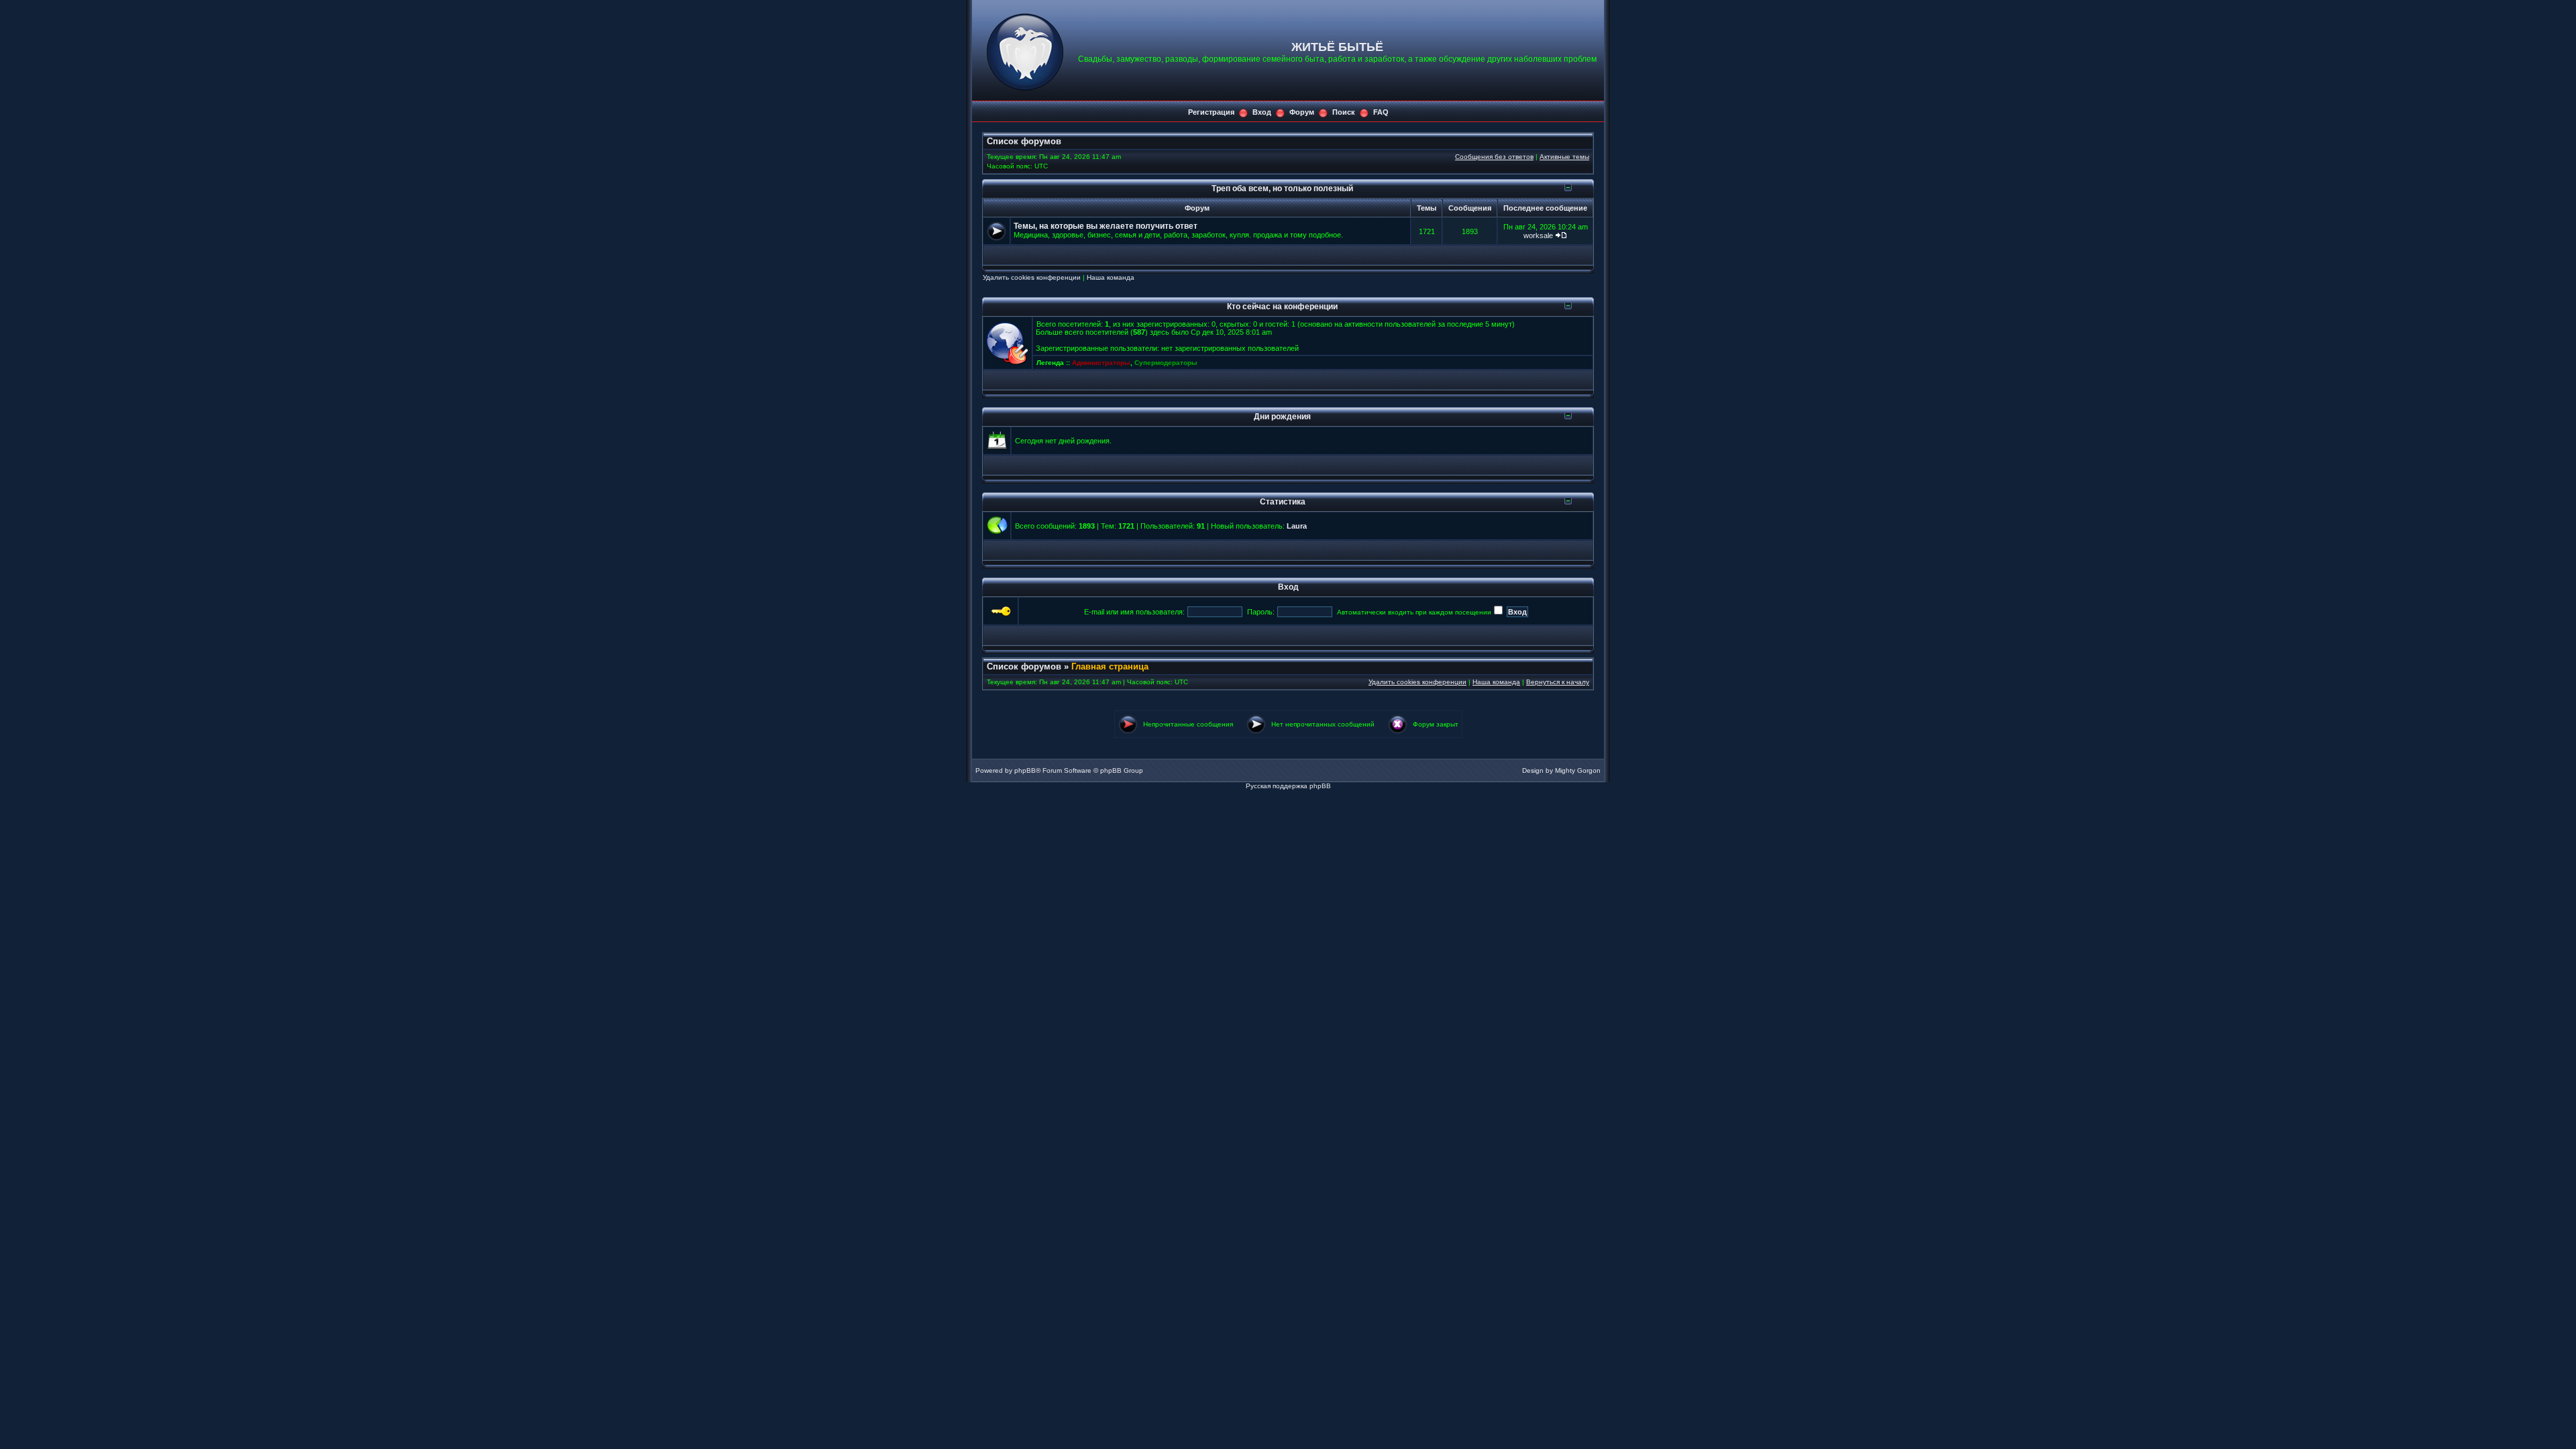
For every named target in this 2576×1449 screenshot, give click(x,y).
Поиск (1344, 112)
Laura (1297, 526)
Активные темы (1564, 157)
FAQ (1381, 112)
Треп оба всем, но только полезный (1282, 188)
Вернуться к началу (1558, 682)
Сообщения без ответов (1494, 157)
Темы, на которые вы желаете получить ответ (1106, 226)
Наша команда (1111, 277)
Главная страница (1110, 666)
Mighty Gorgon (1578, 770)
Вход (1262, 112)
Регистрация (1211, 112)
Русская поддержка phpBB (1288, 786)
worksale (1538, 235)
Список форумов (1024, 141)
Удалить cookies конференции (1032, 277)
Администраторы (1101, 363)
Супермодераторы (1166, 363)
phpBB (1025, 770)
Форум (1302, 112)
